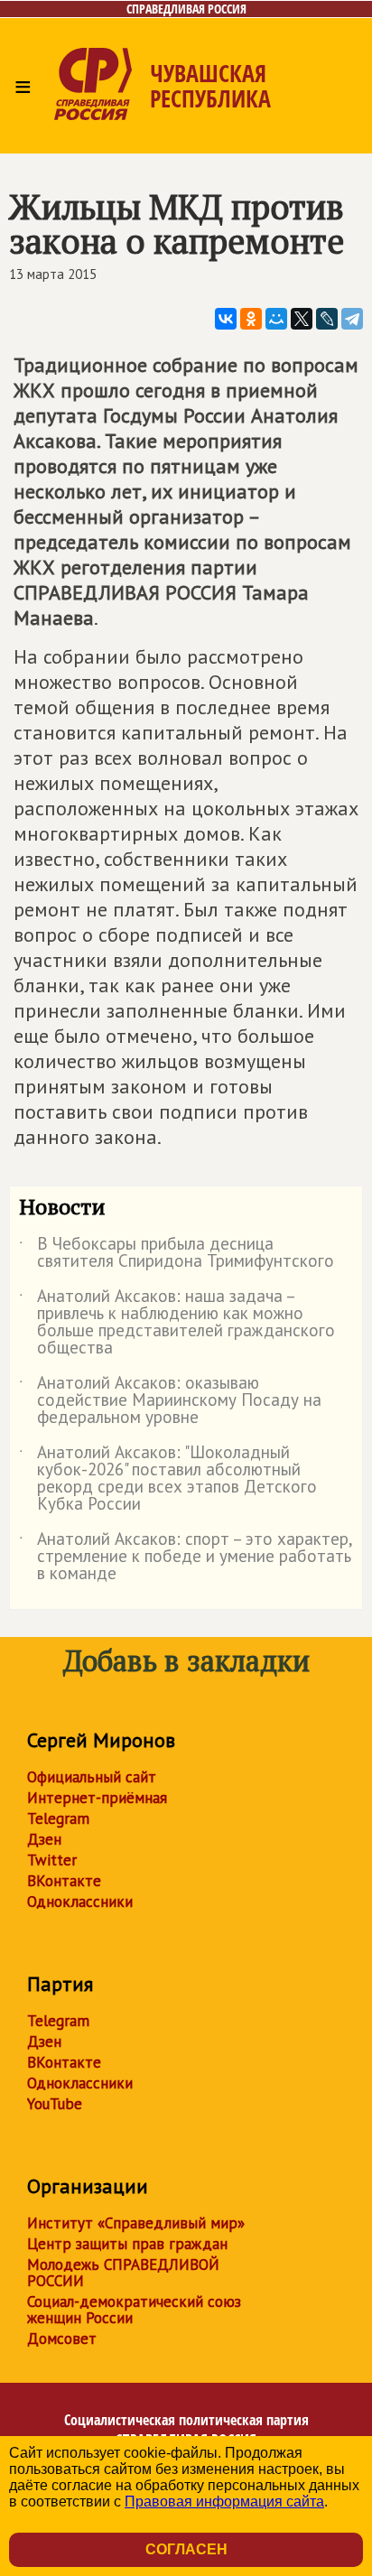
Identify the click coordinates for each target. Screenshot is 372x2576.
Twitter (52, 1860)
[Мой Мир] (276, 319)
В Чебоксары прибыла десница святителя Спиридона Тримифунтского (177, 1253)
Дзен (44, 1839)
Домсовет (62, 2339)
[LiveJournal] (327, 319)
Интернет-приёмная (97, 1798)
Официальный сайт (92, 1777)
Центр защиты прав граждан (127, 2244)
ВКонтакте (64, 1881)
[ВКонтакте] (226, 319)
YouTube (55, 2104)
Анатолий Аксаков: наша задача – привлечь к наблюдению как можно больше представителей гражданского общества (177, 1323)
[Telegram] (352, 319)
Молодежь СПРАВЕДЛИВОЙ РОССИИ (123, 2273)
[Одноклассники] (251, 319)
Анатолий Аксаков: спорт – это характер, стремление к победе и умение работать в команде (186, 1557)
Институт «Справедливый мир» (136, 2223)
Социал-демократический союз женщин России (134, 2310)
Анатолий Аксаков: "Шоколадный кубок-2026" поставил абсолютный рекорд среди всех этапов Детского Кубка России (168, 1479)
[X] (302, 319)
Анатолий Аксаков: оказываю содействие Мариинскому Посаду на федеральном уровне (170, 1401)
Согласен (186, 2549)
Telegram (58, 1818)
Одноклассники (80, 1902)
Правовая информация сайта (224, 2502)
